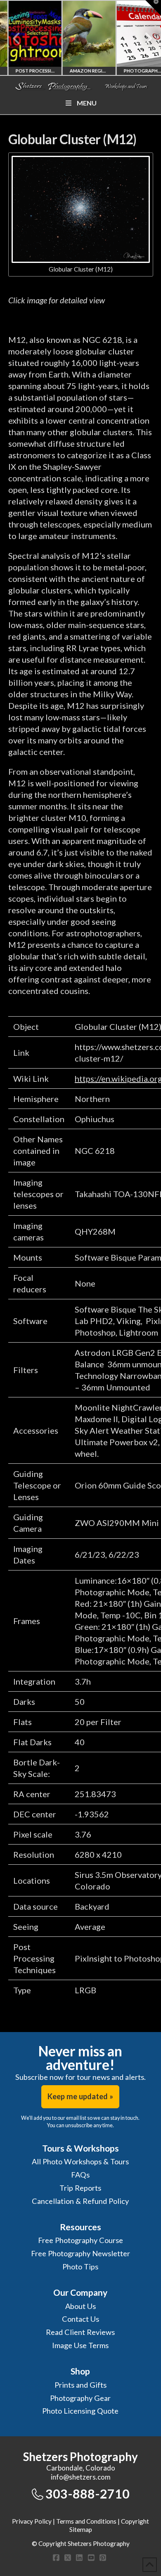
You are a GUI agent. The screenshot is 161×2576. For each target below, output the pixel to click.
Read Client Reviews (80, 2332)
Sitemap (81, 2529)
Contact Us (80, 2319)
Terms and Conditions (86, 2521)
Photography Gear (80, 2398)
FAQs (80, 2175)
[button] (153, 8)
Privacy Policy (32, 2521)
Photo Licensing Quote (80, 2411)
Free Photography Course (80, 2240)
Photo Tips (80, 2267)
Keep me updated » (80, 2096)
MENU (87, 103)
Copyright (135, 2521)
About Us (80, 2306)
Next (143, 38)
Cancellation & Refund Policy (80, 2201)
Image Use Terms (80, 2345)
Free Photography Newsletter (80, 2253)
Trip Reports (80, 2188)
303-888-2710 (88, 2494)
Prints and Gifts (80, 2385)
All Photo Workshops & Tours (80, 2161)
